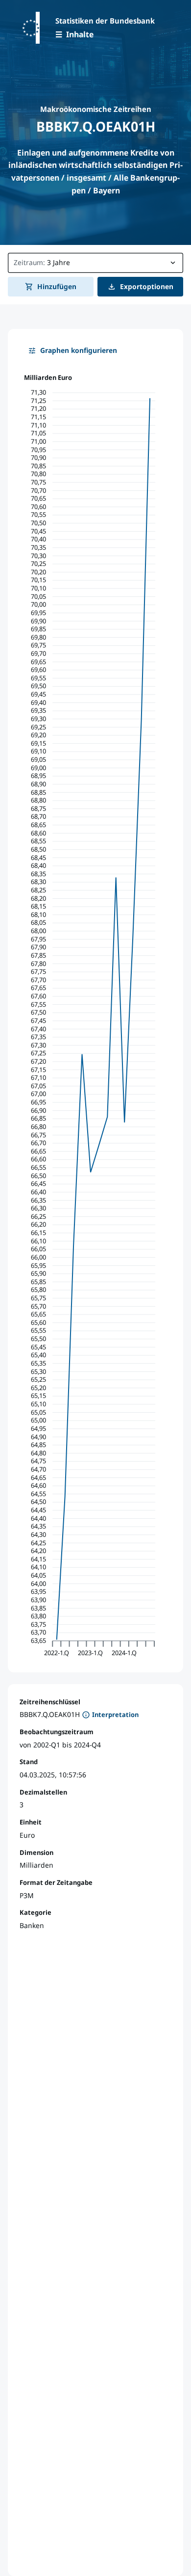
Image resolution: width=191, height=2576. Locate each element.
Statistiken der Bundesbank (105, 21)
